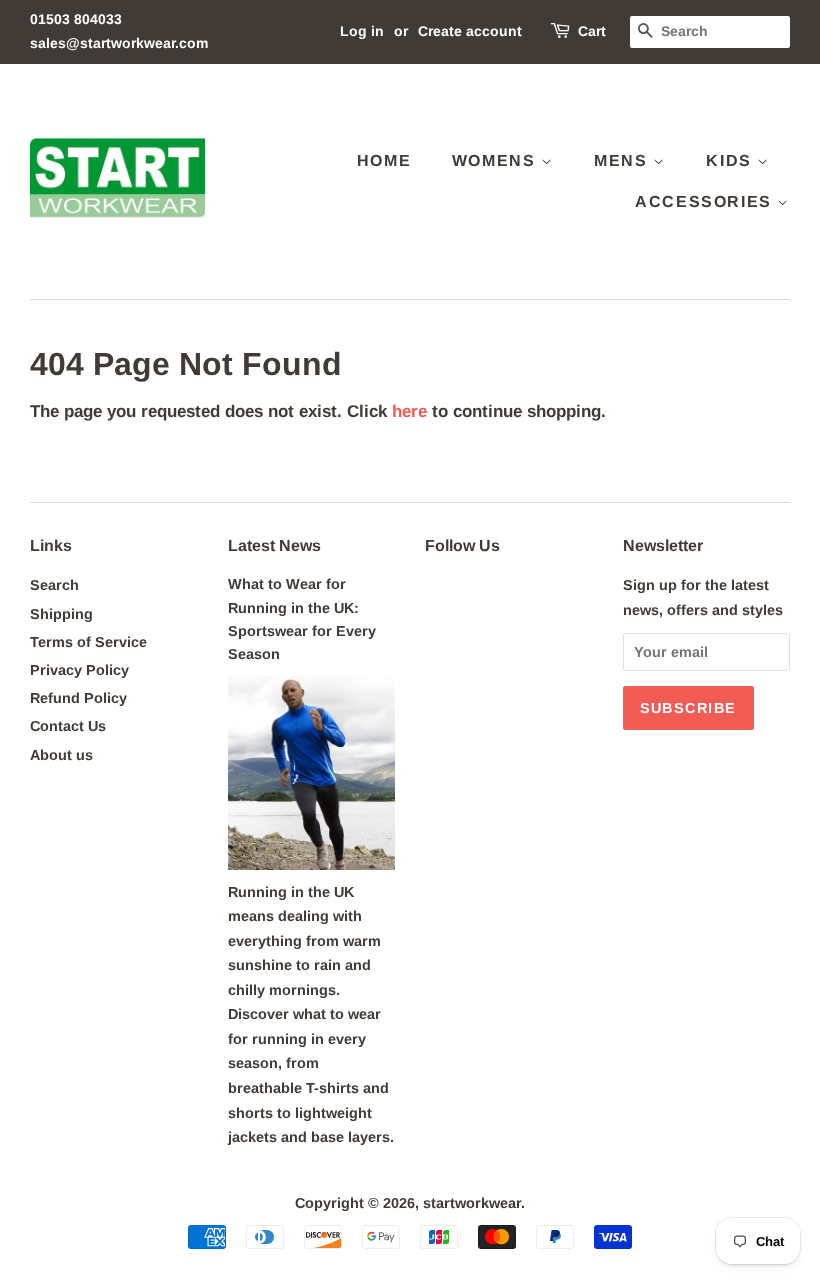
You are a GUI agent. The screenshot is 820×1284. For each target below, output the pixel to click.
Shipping (61, 614)
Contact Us (68, 726)
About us (61, 755)
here (409, 411)
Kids (731, 160)
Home (384, 160)
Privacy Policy (79, 670)
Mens (623, 160)
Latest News (274, 545)
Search (54, 585)
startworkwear (472, 1203)
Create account (470, 31)
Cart (592, 31)
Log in (362, 31)
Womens (496, 160)
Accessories (706, 201)
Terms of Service (88, 642)
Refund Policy (78, 698)
